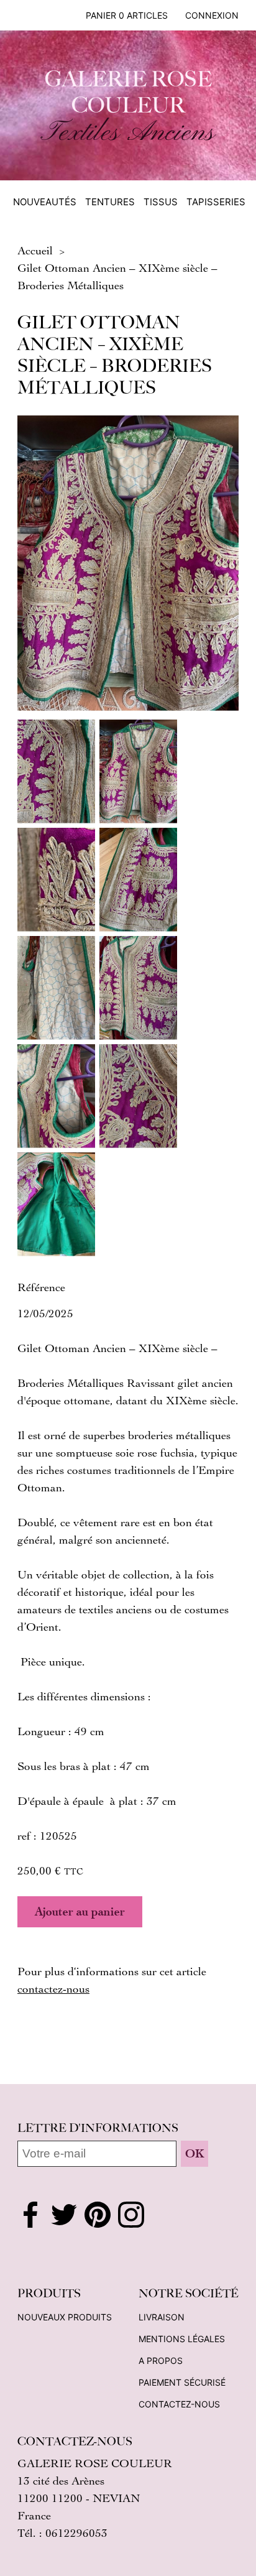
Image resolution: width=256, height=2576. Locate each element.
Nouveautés (45, 202)
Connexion (212, 15)
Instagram (131, 2215)
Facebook (30, 2215)
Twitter (64, 2215)
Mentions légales (182, 2339)
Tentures (110, 202)
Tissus (161, 202)
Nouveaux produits (65, 2317)
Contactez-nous (179, 2404)
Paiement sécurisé (182, 2382)
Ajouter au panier (80, 1911)
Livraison (162, 2317)
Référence (41, 1287)
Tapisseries (216, 202)
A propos (161, 2361)
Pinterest (98, 2215)
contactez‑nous (53, 1988)
